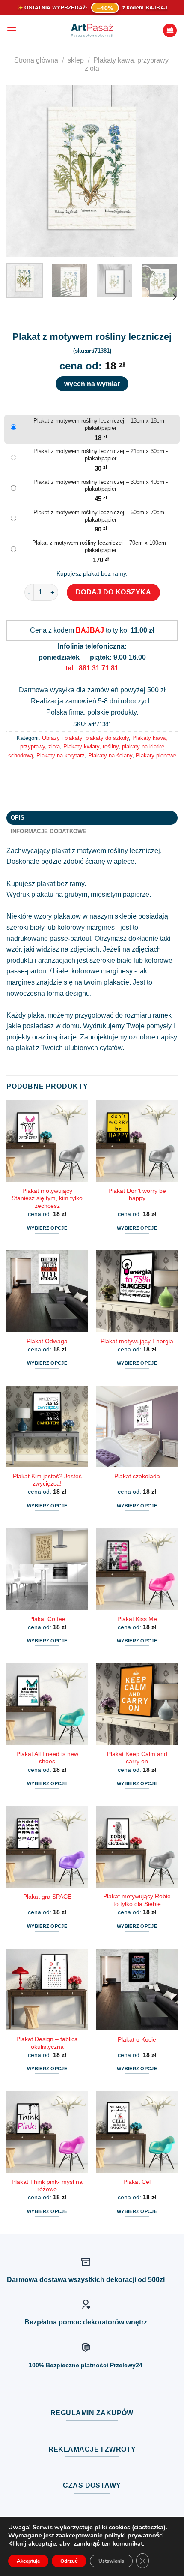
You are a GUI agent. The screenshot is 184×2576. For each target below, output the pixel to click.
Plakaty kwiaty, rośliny (91, 746)
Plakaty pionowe (156, 755)
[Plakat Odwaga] (47, 1291)
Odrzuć (69, 2561)
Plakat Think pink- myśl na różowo (47, 2186)
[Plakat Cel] (137, 2132)
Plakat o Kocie (137, 2040)
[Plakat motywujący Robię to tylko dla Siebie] (137, 1847)
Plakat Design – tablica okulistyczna (47, 2043)
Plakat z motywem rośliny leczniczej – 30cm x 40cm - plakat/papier (101, 486)
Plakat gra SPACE (47, 1897)
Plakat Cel (137, 2182)
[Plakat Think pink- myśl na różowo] (47, 2132)
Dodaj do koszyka (114, 592)
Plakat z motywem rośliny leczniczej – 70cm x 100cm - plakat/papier (101, 546)
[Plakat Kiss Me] (137, 1569)
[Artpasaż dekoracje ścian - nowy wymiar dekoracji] (92, 30)
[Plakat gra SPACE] (47, 1847)
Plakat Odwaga (47, 1341)
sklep (76, 60)
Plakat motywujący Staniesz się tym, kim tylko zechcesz (47, 1198)
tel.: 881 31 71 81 (92, 668)
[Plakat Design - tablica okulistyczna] (47, 1989)
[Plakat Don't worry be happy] (137, 1141)
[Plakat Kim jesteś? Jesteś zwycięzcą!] (47, 1426)
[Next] (163, 171)
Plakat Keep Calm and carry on (137, 1758)
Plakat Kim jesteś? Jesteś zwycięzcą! (47, 1480)
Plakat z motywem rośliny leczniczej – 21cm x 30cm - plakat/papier (101, 455)
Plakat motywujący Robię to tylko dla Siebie (137, 1900)
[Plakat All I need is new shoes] (47, 1704)
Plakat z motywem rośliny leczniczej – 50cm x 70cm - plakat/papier (101, 516)
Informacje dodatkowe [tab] (49, 831)
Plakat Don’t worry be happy (137, 1195)
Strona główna (36, 60)
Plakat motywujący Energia (137, 1341)
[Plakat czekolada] (137, 1426)
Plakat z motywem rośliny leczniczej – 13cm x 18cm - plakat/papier (101, 424)
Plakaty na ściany (110, 755)
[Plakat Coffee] (47, 1569)
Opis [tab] (18, 818)
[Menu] (12, 30)
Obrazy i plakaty (62, 738)
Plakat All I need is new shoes (47, 1758)
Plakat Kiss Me (137, 1619)
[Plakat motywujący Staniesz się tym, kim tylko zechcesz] (47, 1141)
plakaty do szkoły (107, 738)
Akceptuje (28, 2561)
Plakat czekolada (137, 1476)
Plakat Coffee (47, 1619)
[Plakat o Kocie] (137, 1989)
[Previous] (21, 171)
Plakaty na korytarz (61, 755)
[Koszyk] (170, 31)
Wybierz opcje (47, 1228)
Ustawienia (111, 2561)
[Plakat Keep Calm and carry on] (137, 1704)
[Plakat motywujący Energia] (137, 1291)
